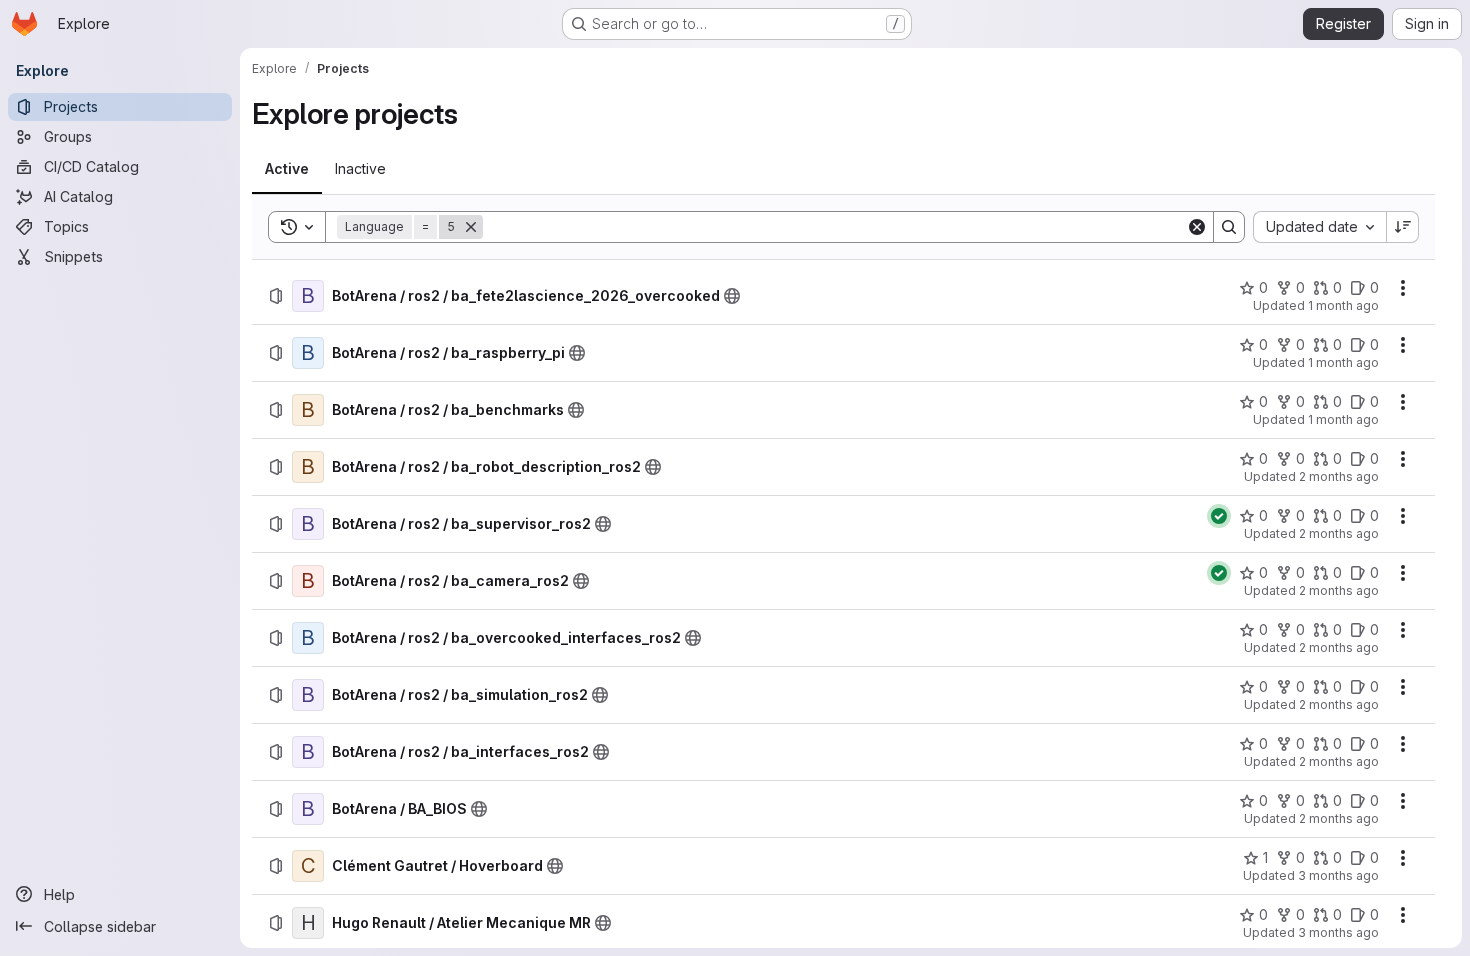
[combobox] (1319, 227)
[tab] (287, 169)
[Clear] (1197, 227)
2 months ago (1339, 476)
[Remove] (471, 227)
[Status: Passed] (1219, 516)
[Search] (1229, 227)
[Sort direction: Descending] (1403, 227)
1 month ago (1343, 305)
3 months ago (1338, 875)
